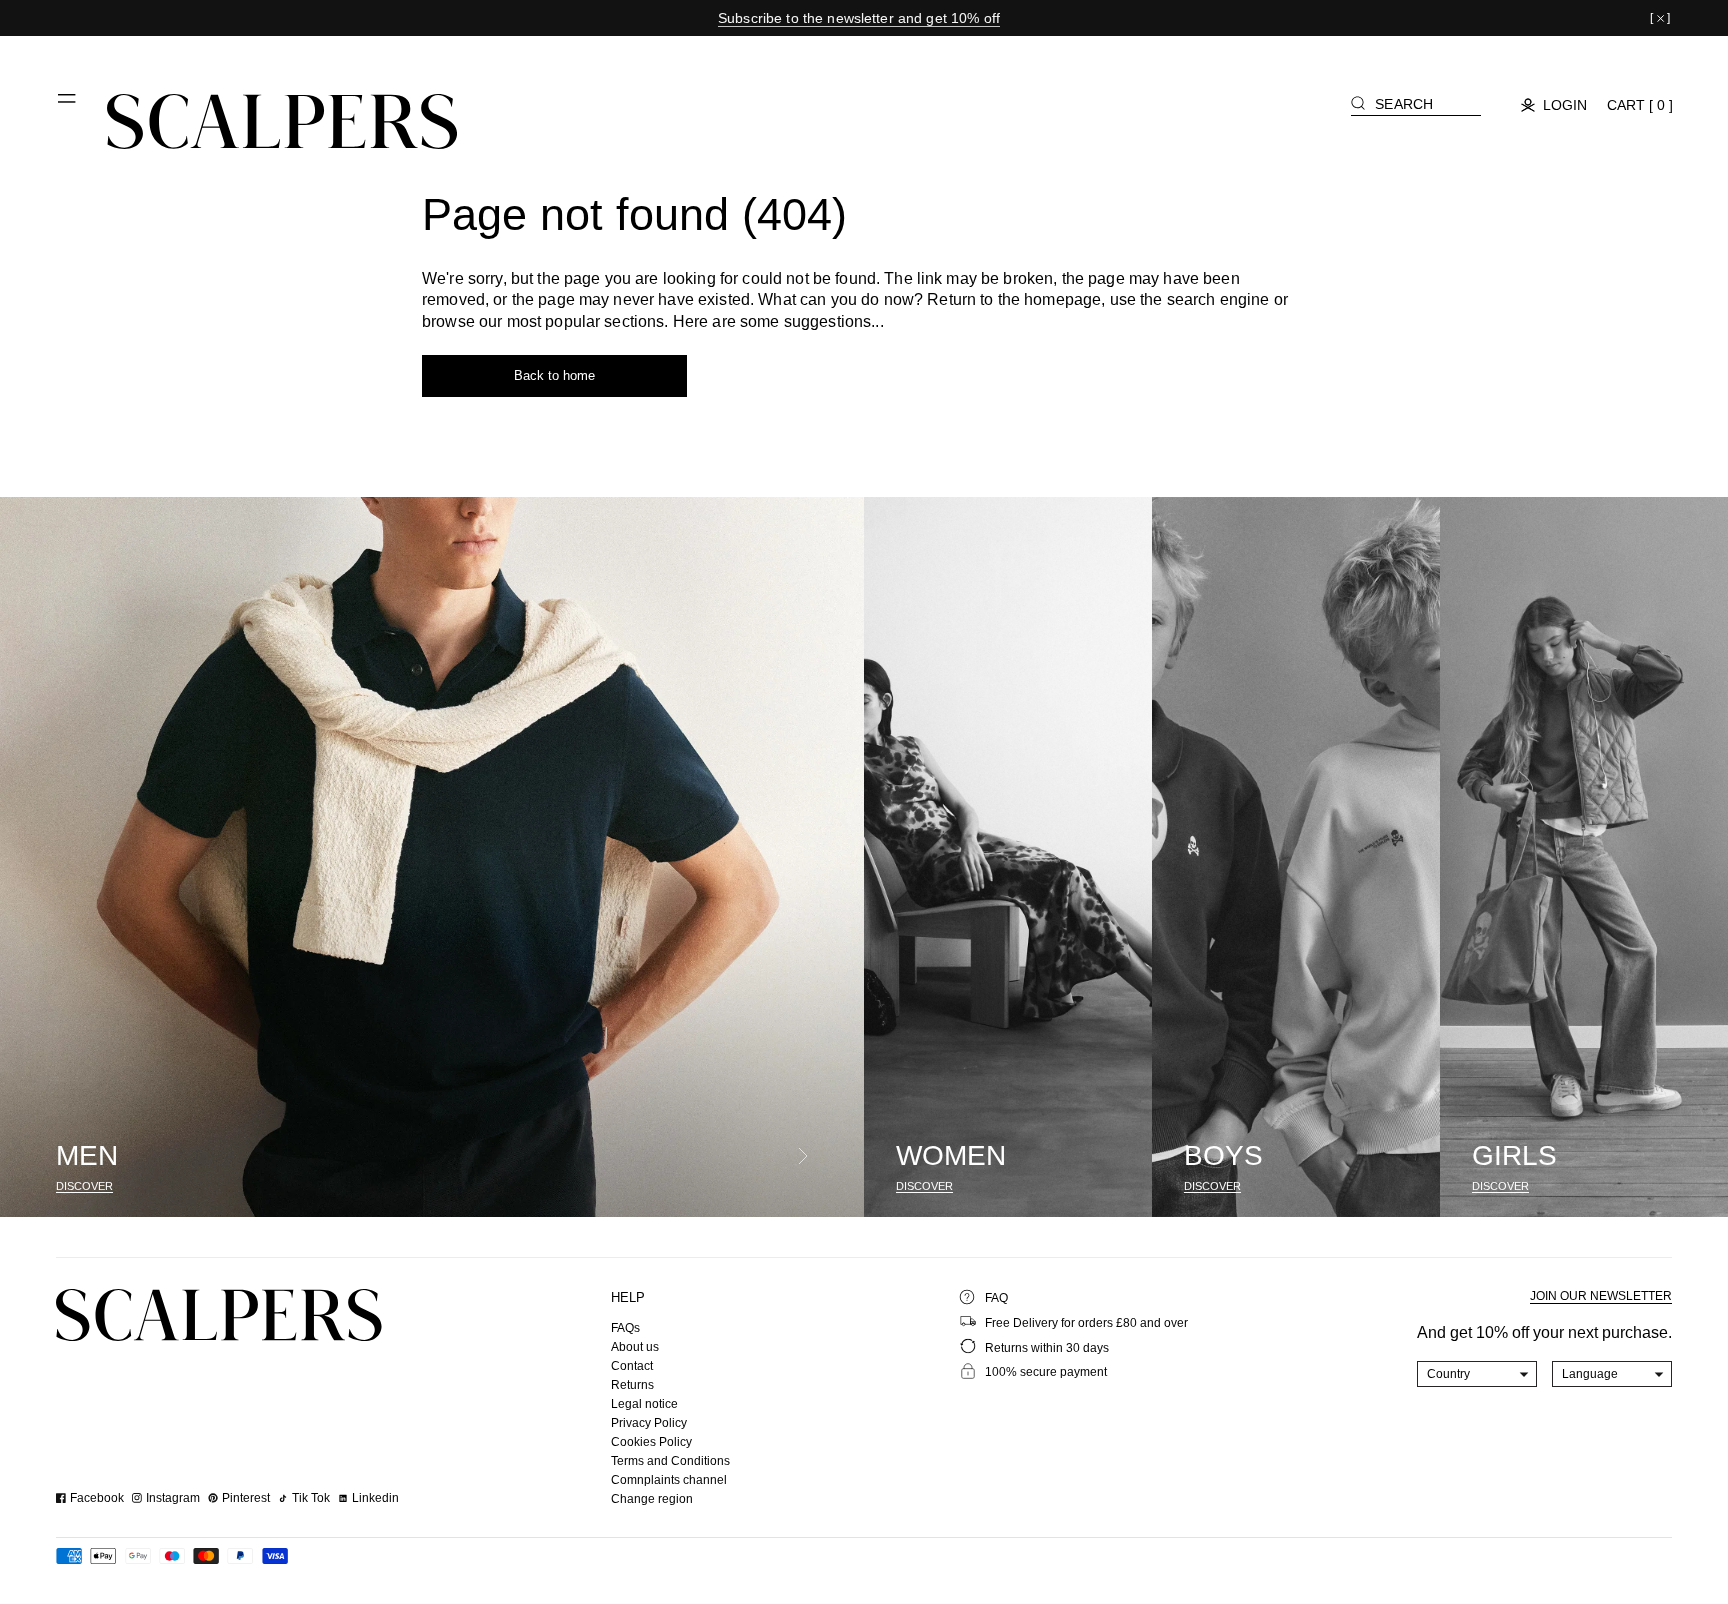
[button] (68, 106)
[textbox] (1477, 1374)
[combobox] (1477, 1374)
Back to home (554, 375)
